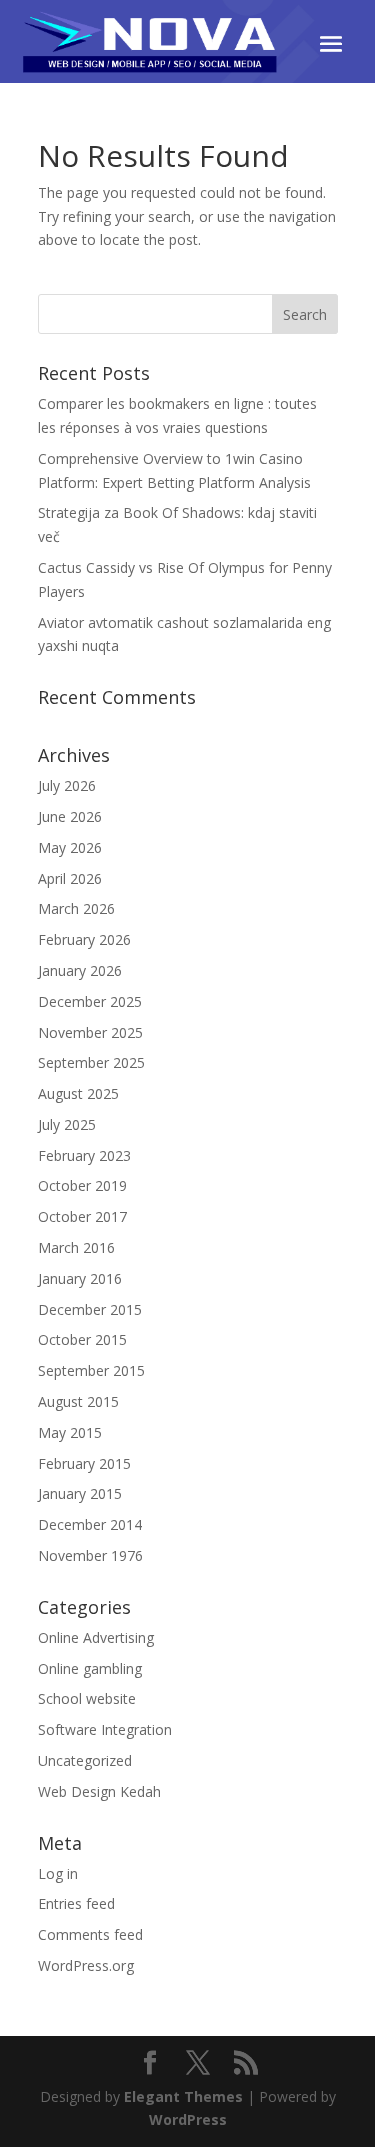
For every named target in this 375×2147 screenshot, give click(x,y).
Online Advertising (96, 1637)
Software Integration (105, 1729)
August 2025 (78, 1093)
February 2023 (84, 1155)
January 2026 (80, 970)
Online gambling (90, 1668)
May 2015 (70, 1432)
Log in (58, 1873)
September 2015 (91, 1370)
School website (87, 1698)
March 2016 (76, 1247)
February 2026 (84, 939)
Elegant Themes (183, 2096)
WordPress (188, 2119)
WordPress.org (86, 1965)
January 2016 (80, 1278)
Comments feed (90, 1934)
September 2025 (91, 1062)
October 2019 (82, 1185)
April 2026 (70, 878)
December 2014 (90, 1524)
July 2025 (67, 1124)
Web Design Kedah (99, 1791)
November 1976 (90, 1555)
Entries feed (76, 1903)
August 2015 (78, 1401)
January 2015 (80, 1493)
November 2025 (90, 1032)
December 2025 (90, 1001)
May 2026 (70, 847)
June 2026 (70, 816)
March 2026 (76, 908)
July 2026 (67, 785)
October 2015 (82, 1339)
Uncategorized (85, 1760)
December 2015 (90, 1309)
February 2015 (84, 1463)
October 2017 (82, 1216)
